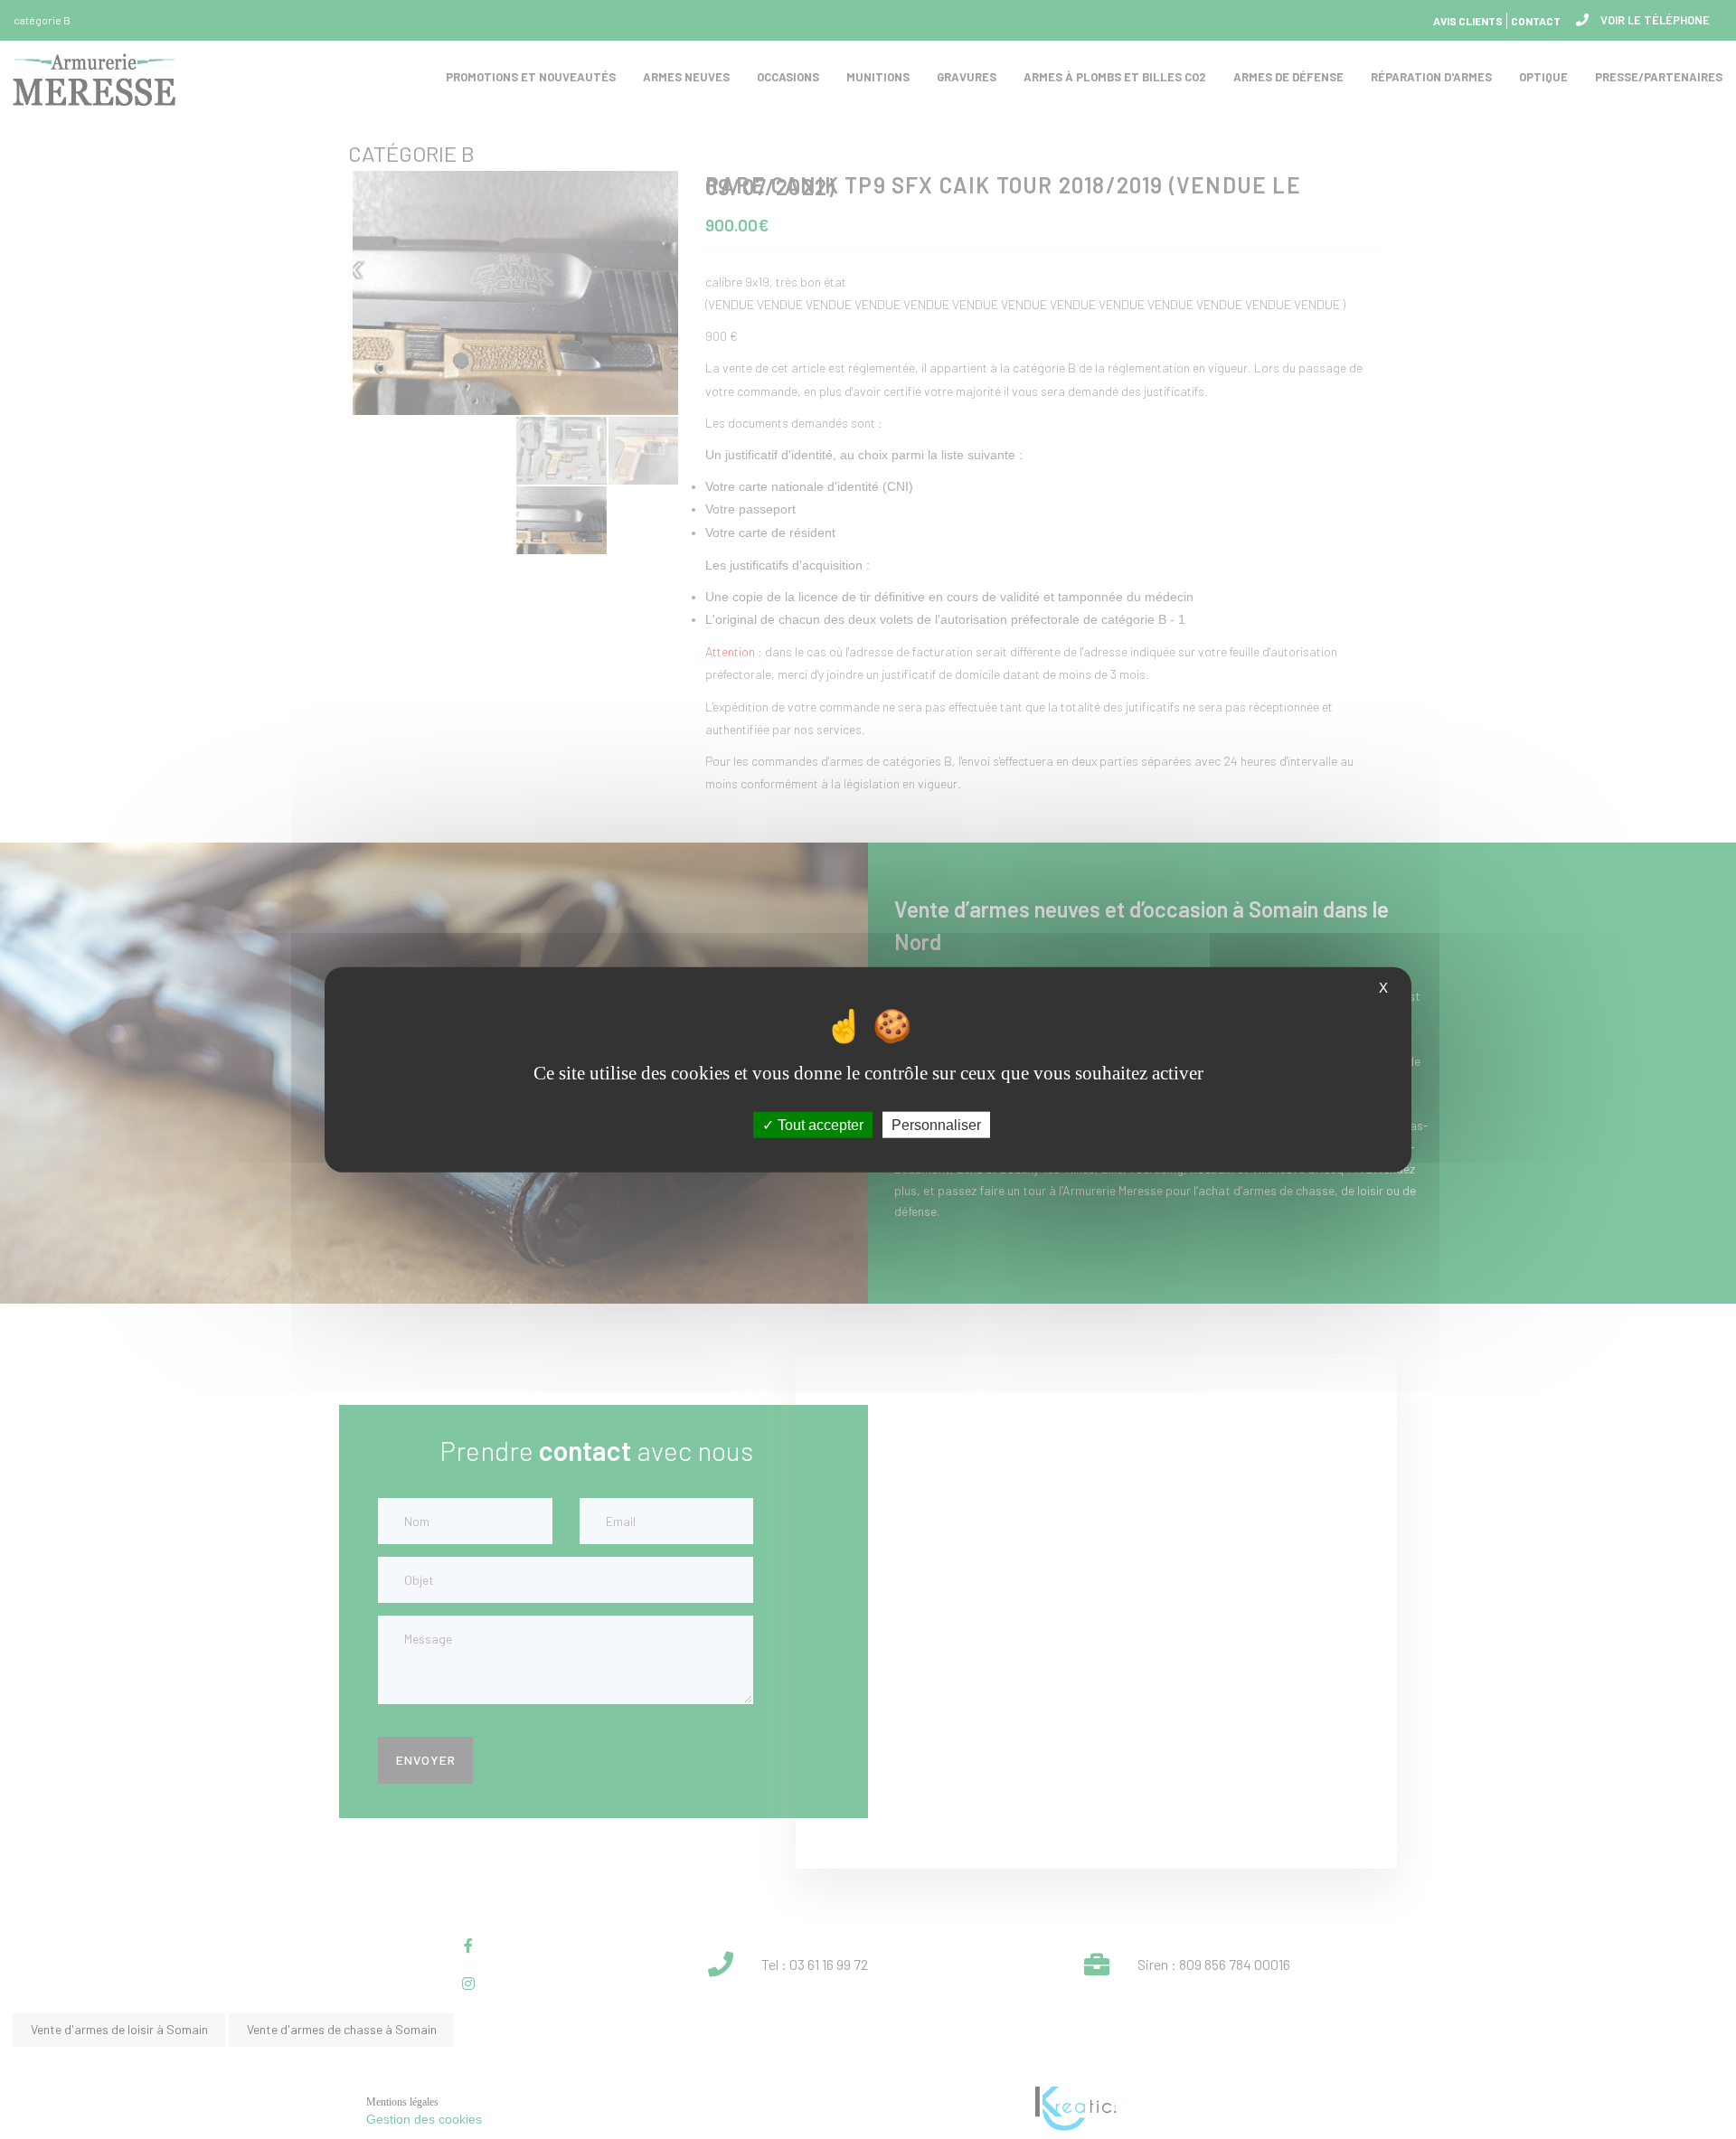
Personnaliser (936, 1124)
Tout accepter (819, 1124)
